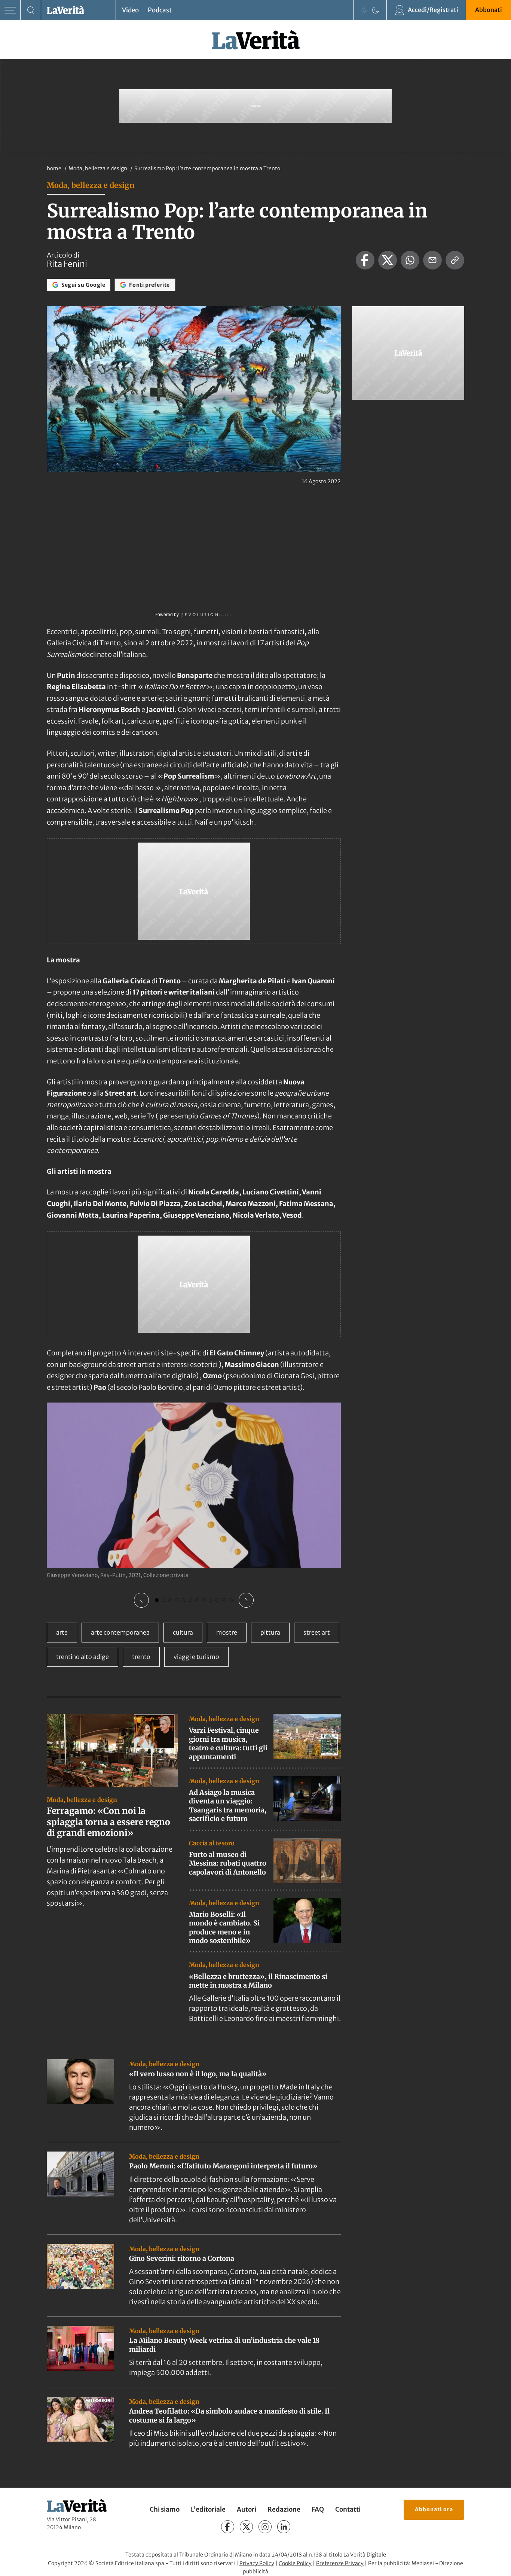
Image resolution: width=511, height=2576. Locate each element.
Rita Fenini (67, 264)
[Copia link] (455, 260)
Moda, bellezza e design (98, 168)
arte (62, 1632)
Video (130, 10)
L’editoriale (208, 2509)
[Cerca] (31, 10)
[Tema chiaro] (364, 10)
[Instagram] (265, 2527)
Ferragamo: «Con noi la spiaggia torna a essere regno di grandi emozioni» (108, 1822)
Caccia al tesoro (212, 1843)
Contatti (348, 2509)
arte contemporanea (120, 1632)
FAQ (318, 2509)
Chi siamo (165, 2509)
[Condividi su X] (388, 260)
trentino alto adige (82, 1657)
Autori (247, 2509)
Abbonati (489, 10)
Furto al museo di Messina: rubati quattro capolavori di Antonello (228, 1863)
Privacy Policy (257, 2563)
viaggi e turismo (196, 1657)
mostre (227, 1632)
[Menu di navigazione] (10, 10)
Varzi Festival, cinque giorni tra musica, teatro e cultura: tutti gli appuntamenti (228, 1743)
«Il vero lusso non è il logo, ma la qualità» (198, 2074)
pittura (270, 1632)
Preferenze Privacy (340, 2563)
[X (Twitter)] (246, 2527)
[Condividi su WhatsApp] (410, 260)
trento (141, 1657)
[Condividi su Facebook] (365, 260)
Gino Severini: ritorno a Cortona (182, 2258)
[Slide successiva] (246, 1600)
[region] (194, 1505)
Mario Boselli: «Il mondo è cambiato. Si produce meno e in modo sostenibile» (224, 1928)
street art (317, 1632)
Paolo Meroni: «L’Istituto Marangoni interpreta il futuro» (223, 2166)
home (54, 168)
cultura (183, 1632)
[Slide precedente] (141, 1600)
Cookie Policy (295, 2563)
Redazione (284, 2509)
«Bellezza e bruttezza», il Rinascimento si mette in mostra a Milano (258, 1981)
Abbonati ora (434, 2509)
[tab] (157, 1600)
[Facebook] (228, 2527)
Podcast (160, 10)
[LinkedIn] (284, 2527)
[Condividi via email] (432, 260)
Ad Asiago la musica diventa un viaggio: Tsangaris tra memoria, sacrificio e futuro (228, 1805)
